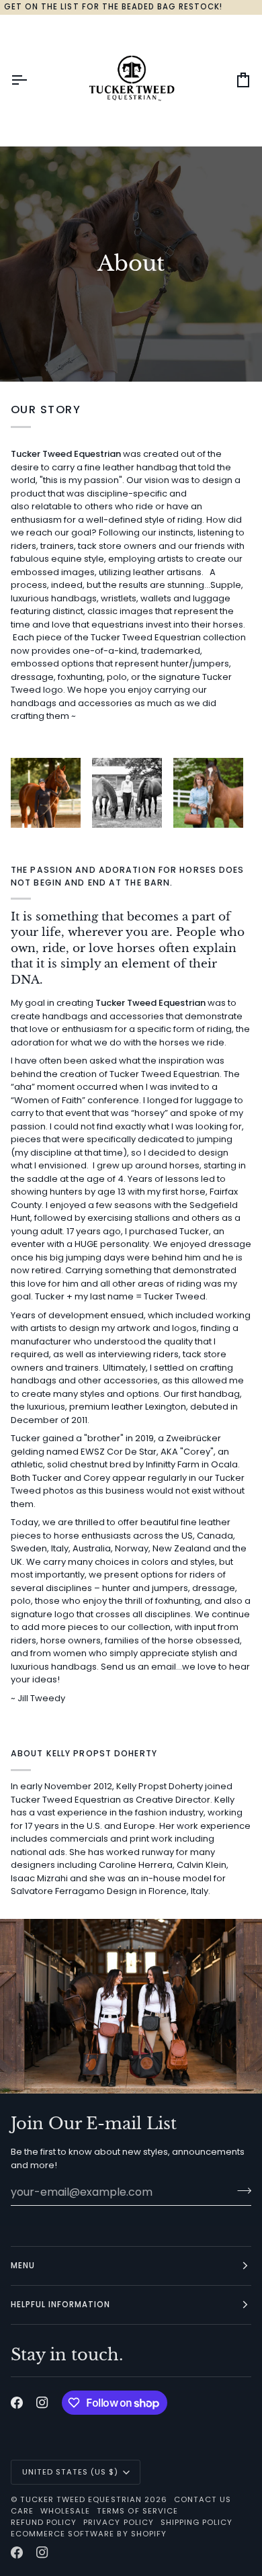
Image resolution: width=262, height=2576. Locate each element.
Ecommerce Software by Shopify (89, 2534)
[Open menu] (31, 80)
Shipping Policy (196, 2522)
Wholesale (65, 2511)
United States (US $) (71, 2472)
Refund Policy (44, 2522)
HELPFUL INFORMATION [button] (61, 2305)
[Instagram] (42, 2403)
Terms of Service (137, 2511)
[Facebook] (17, 2403)
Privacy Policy (118, 2522)
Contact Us (203, 2499)
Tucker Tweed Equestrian (81, 2499)
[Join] (240, 2190)
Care (22, 2511)
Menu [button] (23, 2266)
